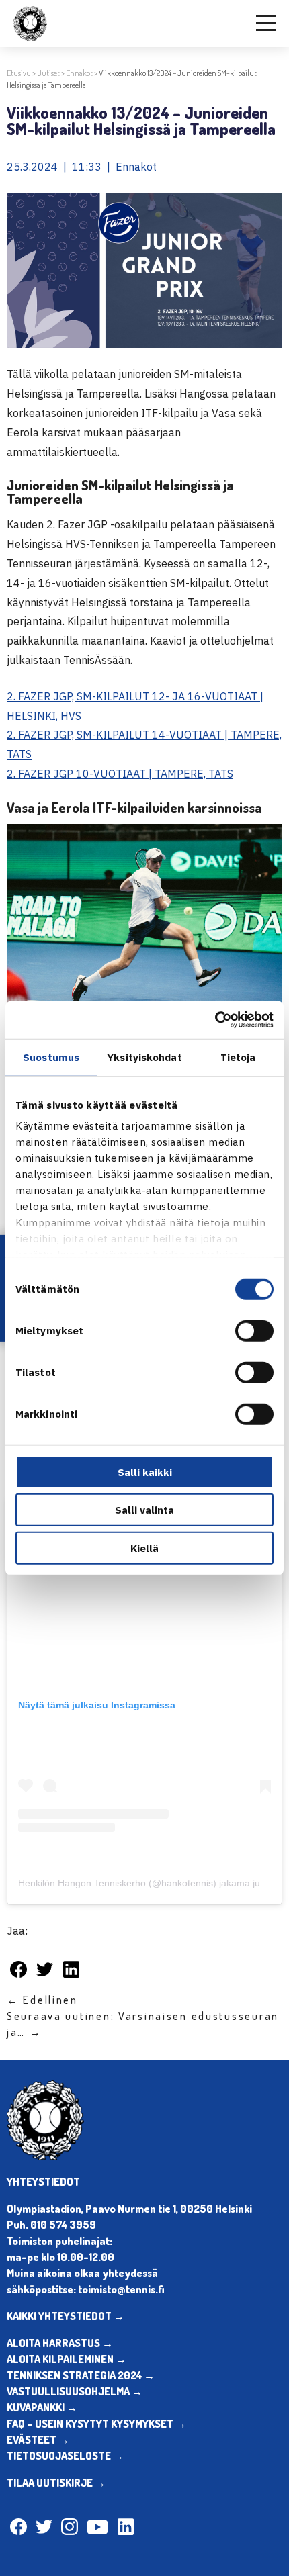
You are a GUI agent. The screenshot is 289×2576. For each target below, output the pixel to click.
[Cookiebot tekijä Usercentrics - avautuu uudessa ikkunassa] (215, 1020)
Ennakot (79, 73)
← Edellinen (42, 2000)
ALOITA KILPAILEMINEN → (67, 2359)
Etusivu (19, 73)
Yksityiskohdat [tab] (144, 1057)
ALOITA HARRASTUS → (60, 2343)
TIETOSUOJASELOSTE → (65, 2456)
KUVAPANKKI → (42, 2407)
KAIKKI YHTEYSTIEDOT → (66, 2316)
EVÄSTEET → (38, 2440)
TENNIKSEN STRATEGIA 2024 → (81, 2375)
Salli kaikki (145, 1472)
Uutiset (48, 73)
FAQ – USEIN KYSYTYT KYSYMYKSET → (96, 2424)
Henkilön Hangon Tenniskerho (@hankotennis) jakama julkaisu (151, 1883)
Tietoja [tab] (238, 1057)
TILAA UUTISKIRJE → (56, 2483)
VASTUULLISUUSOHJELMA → (75, 2391)
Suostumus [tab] (51, 1057)
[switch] (254, 1330)
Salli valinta (144, 1510)
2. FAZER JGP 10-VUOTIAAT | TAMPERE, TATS (120, 774)
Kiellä (144, 1548)
